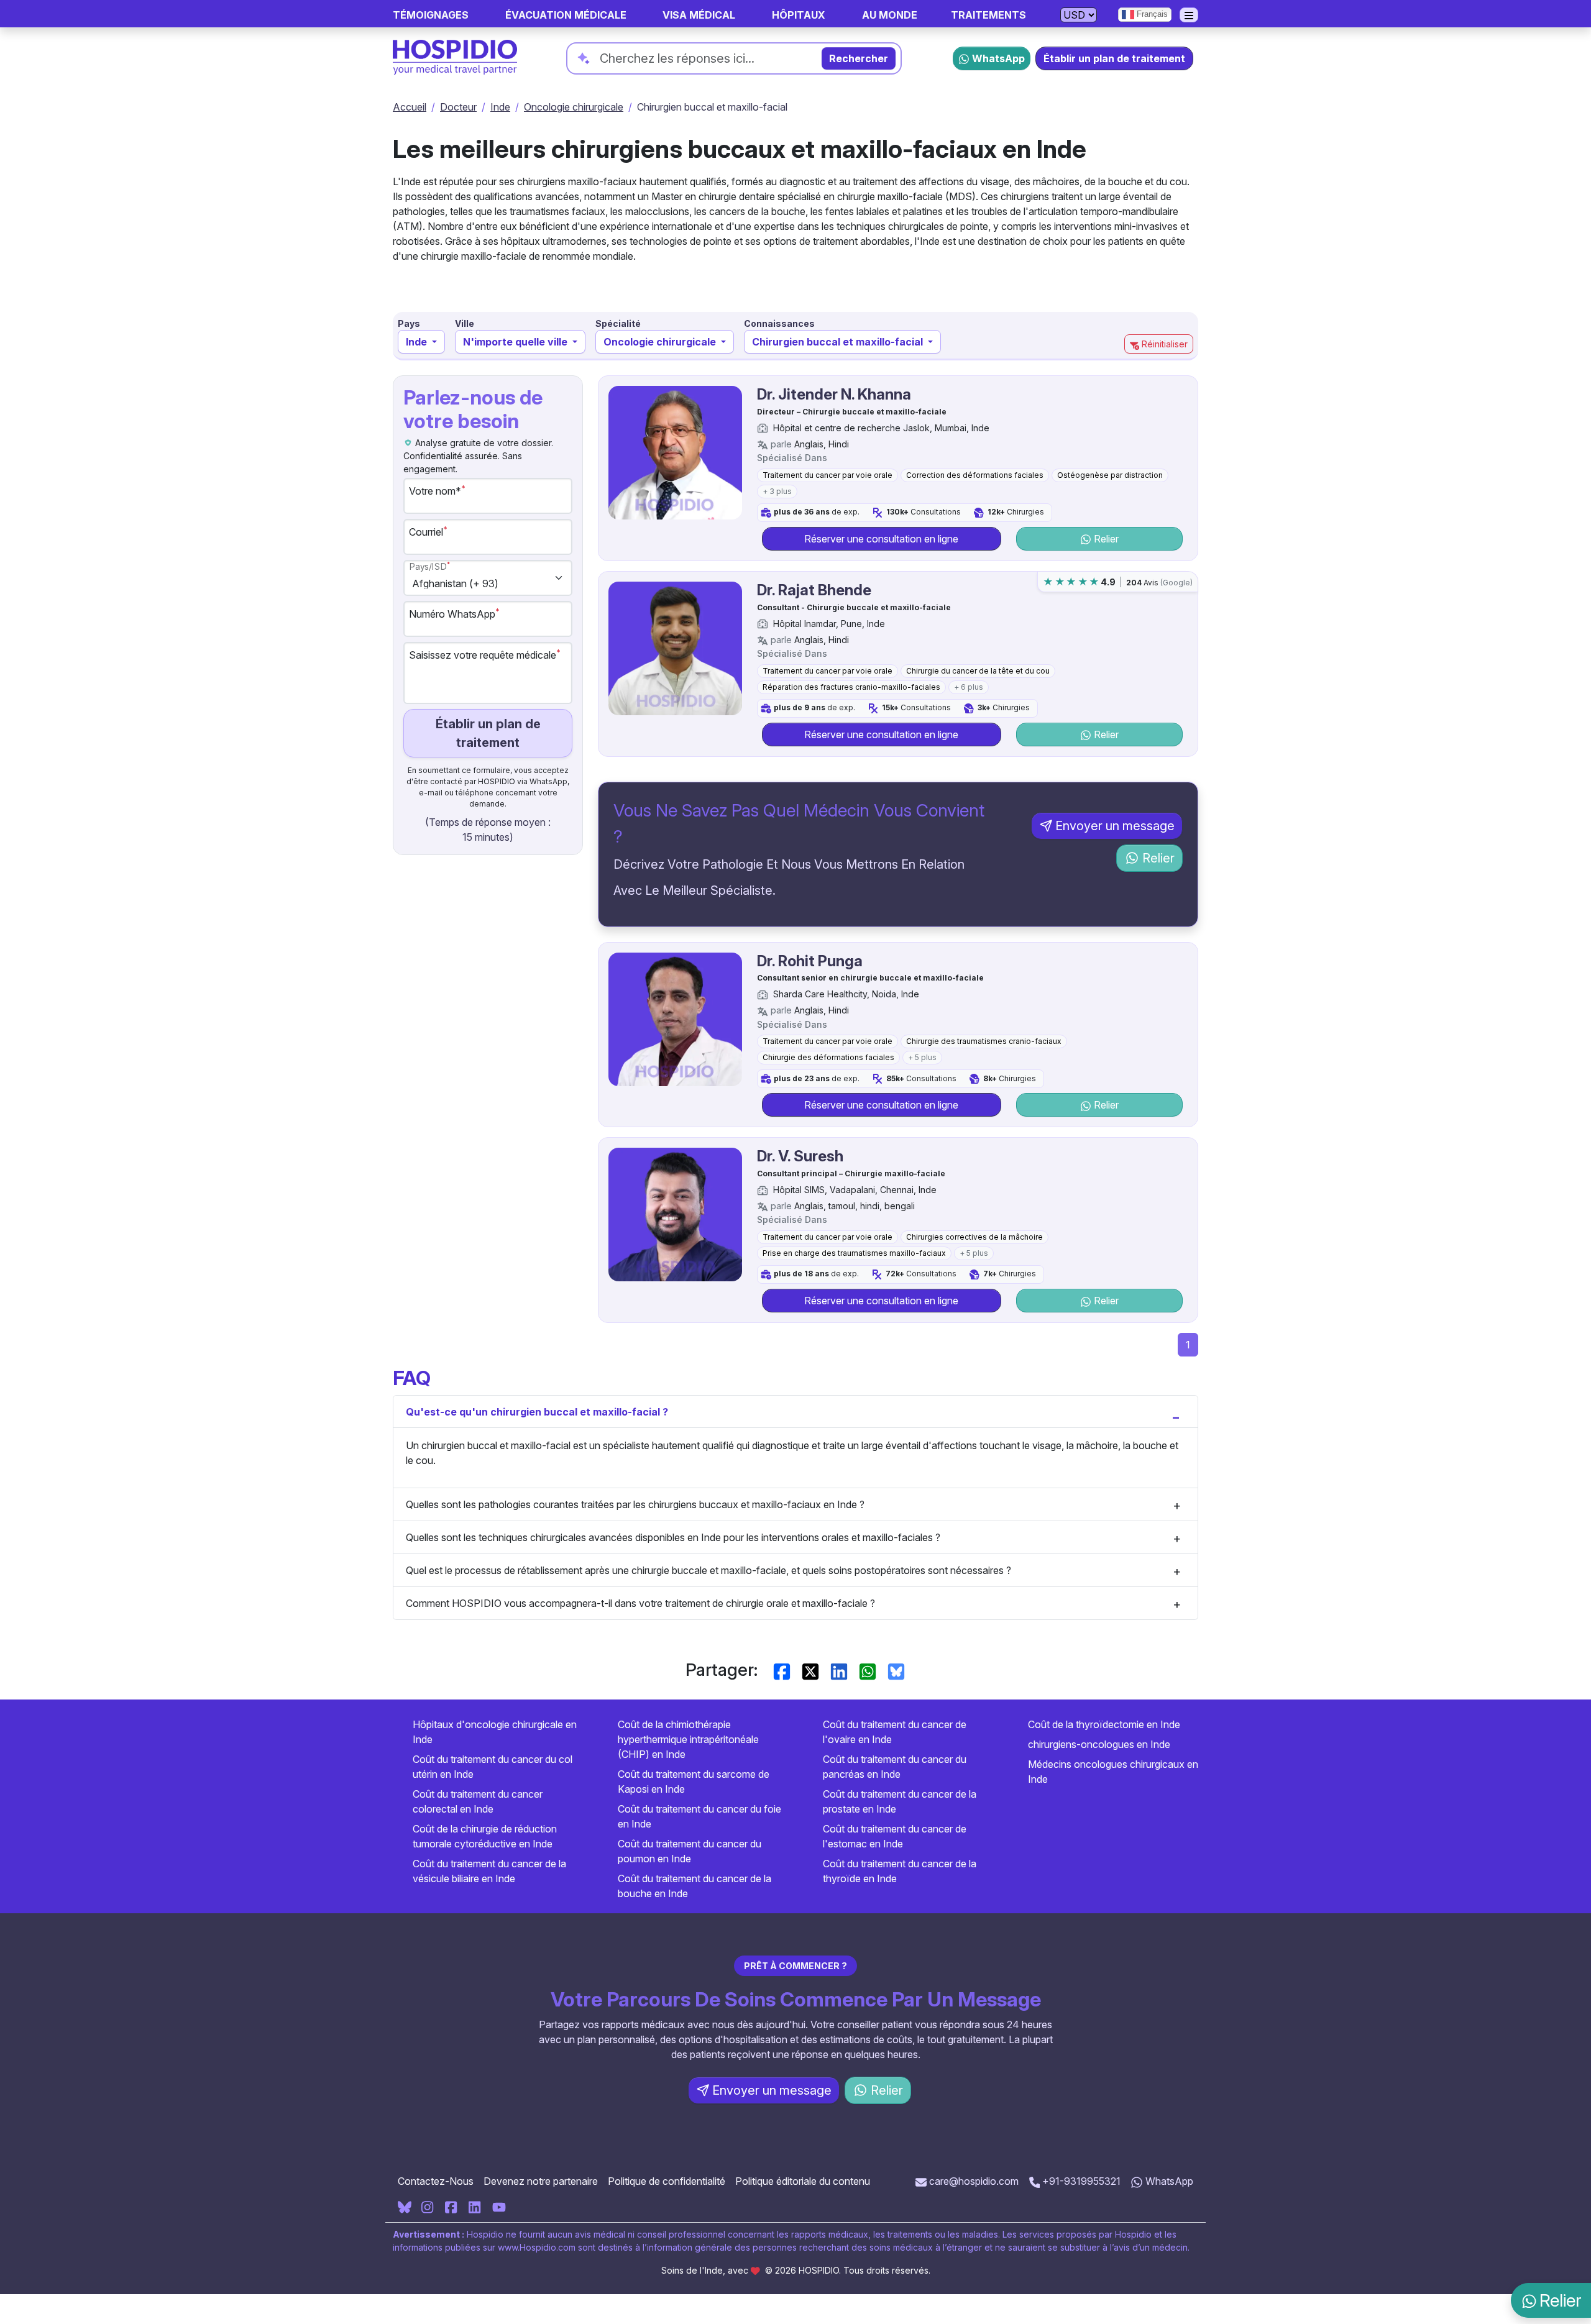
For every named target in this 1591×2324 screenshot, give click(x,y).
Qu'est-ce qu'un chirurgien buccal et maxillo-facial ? (537, 1412)
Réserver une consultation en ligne (881, 539)
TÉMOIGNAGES (431, 15)
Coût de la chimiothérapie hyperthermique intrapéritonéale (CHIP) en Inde (688, 1739)
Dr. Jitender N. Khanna (834, 394)
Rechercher (859, 58)
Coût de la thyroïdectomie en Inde (1104, 1724)
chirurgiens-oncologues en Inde (1099, 1744)
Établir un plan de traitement (1114, 58)
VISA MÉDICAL (699, 15)
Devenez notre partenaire (541, 2181)
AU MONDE (890, 15)
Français (1151, 14)
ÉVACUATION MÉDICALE (566, 15)
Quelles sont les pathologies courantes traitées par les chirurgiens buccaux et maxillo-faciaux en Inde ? (635, 1504)
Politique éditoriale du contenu (803, 2181)
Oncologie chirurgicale (574, 107)
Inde (500, 107)
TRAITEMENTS (988, 15)
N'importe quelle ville (516, 342)
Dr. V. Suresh (800, 1156)
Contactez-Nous (436, 2181)
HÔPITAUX (799, 15)
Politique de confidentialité (667, 2181)
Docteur (458, 107)
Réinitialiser (1163, 344)
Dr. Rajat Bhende (814, 590)
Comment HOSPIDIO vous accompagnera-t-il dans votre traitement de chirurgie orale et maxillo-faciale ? (640, 1603)
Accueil (410, 107)
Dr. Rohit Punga (810, 961)
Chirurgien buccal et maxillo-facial (839, 342)
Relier (1105, 539)
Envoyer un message (1115, 826)
